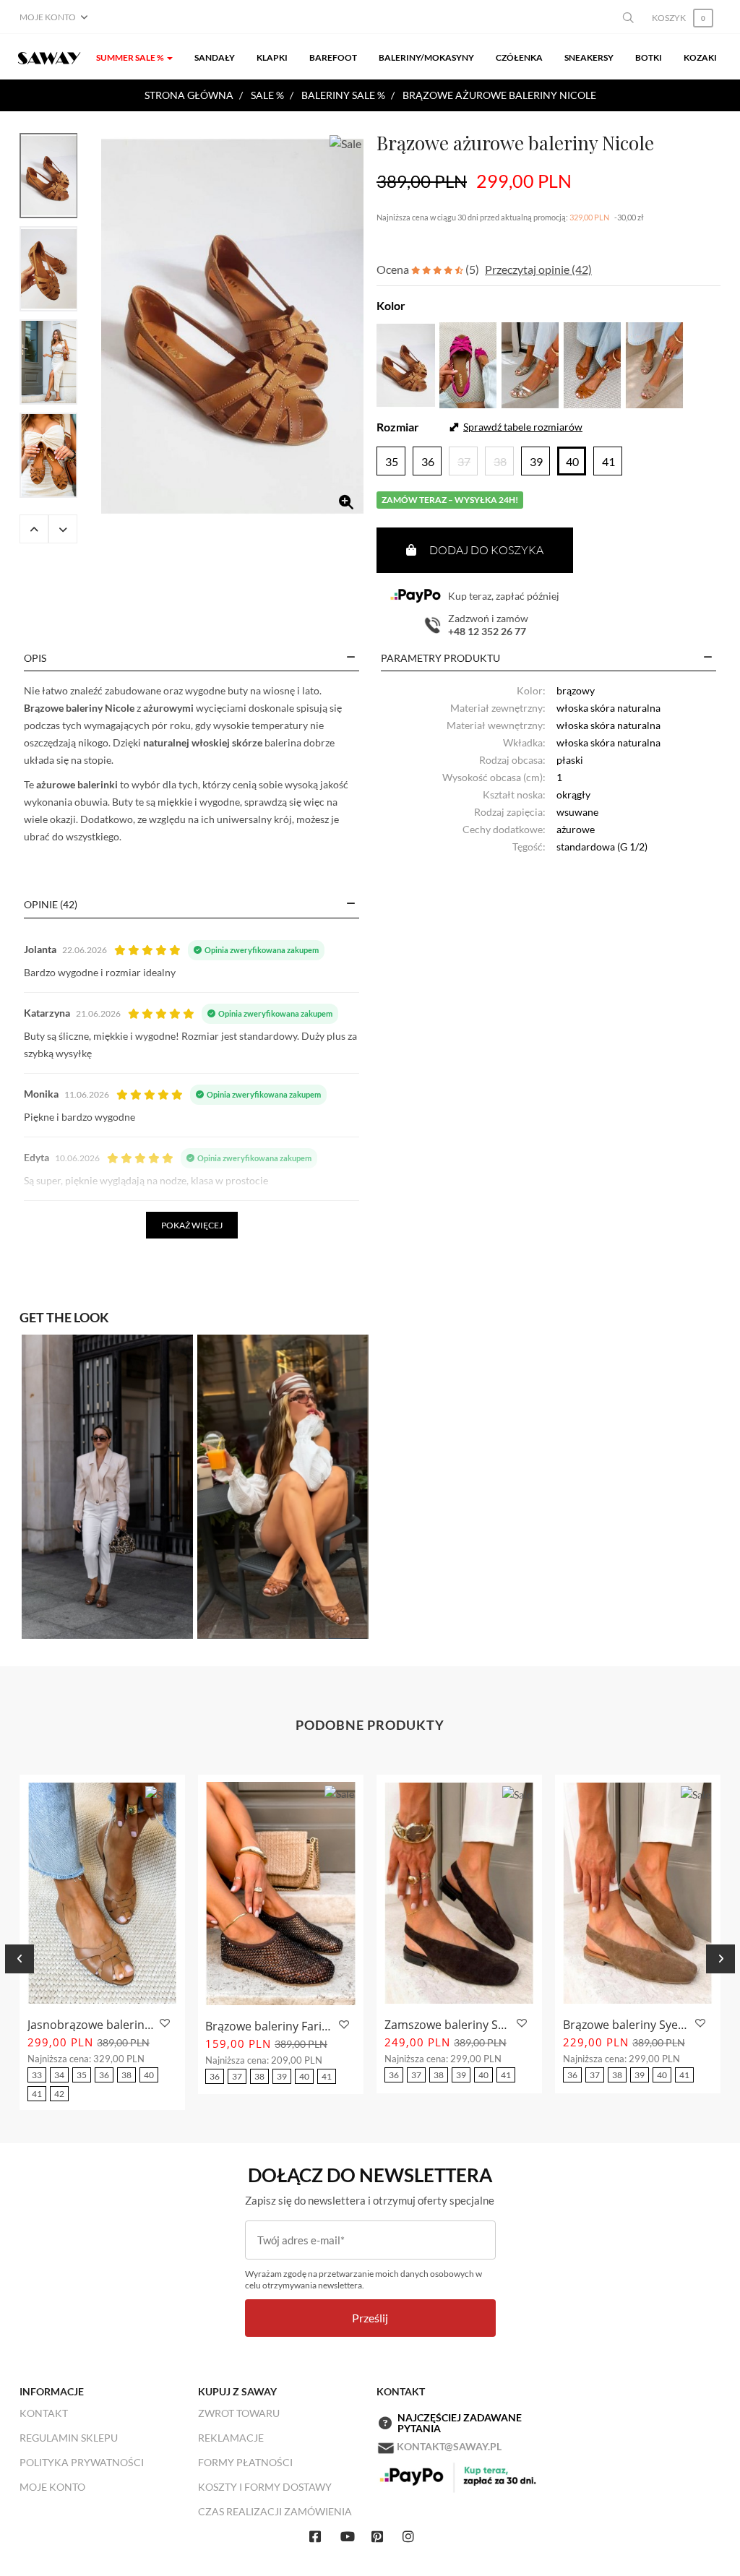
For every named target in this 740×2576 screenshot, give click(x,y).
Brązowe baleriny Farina (270, 2026)
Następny (63, 529)
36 (104, 2075)
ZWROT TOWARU (239, 2413)
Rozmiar (398, 427)
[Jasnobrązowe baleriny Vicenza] (102, 1893)
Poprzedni (34, 529)
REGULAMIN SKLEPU (69, 2438)
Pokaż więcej (192, 1225)
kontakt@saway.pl (449, 2446)
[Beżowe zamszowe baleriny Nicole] (654, 363)
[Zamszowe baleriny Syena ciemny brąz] (459, 1893)
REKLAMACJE (231, 2438)
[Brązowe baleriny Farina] (281, 1894)
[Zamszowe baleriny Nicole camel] (592, 363)
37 (237, 2076)
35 (82, 2075)
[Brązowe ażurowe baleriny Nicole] (232, 327)
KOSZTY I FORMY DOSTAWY (265, 2487)
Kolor (391, 305)
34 (59, 2075)
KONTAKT (44, 2413)
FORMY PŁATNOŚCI (245, 2462)
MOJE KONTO (52, 2487)
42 (59, 2094)
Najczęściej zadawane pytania (460, 2423)
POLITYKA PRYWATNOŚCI (82, 2462)
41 (37, 2094)
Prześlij (370, 2318)
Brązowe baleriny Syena (627, 2025)
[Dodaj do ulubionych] (163, 2024)
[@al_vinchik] (283, 1485)
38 (126, 2075)
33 (37, 2075)
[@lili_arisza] (107, 1485)
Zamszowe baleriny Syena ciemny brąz (448, 2025)
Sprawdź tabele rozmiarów (523, 427)
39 (282, 2076)
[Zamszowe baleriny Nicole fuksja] (468, 363)
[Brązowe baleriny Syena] (638, 1893)
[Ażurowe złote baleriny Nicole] (530, 363)
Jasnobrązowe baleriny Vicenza (91, 2025)
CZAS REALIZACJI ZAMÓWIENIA (275, 2511)
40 (149, 2075)
